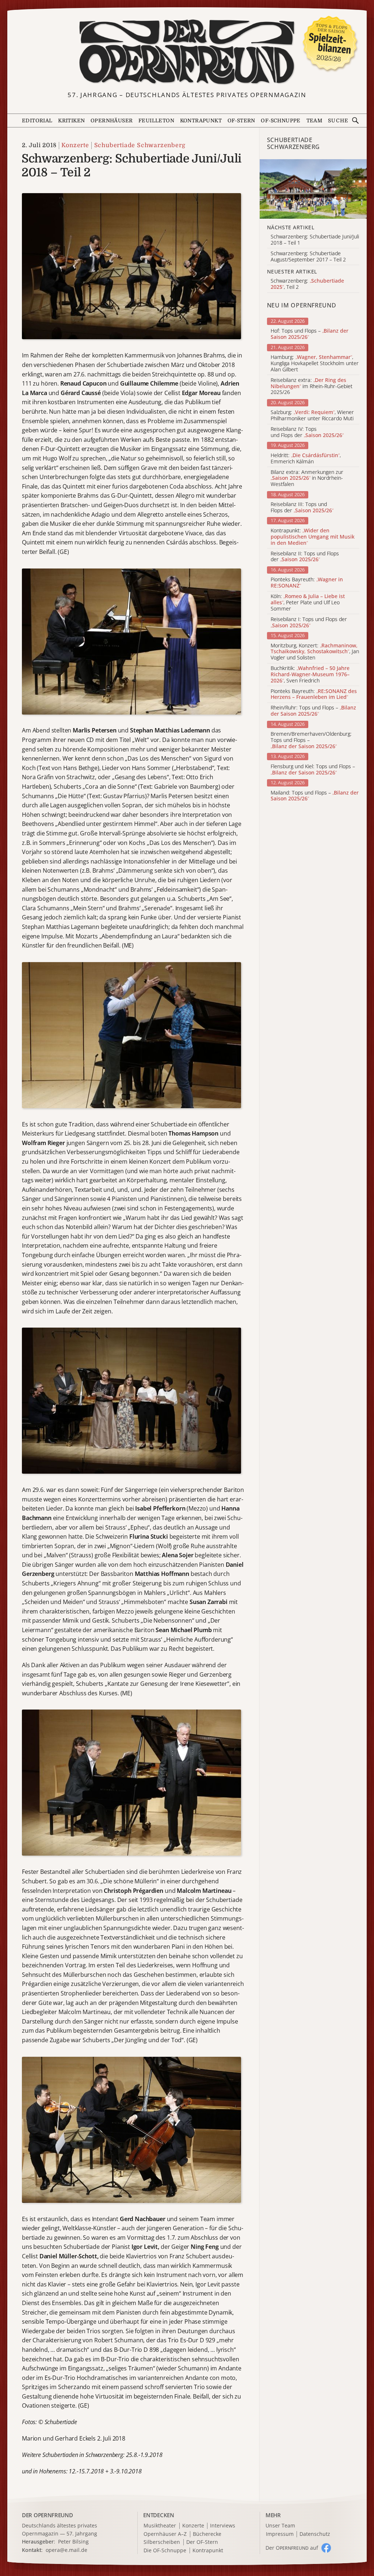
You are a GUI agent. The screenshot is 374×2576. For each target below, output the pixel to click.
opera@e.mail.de (66, 2550)
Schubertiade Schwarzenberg (140, 145)
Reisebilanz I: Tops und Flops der (309, 623)
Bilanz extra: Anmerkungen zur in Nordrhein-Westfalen (307, 478)
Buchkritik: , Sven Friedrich (310, 674)
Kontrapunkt (201, 120)
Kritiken (71, 120)
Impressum (280, 2534)
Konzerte (75, 145)
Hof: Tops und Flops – (310, 334)
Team (314, 120)
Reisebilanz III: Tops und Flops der (302, 508)
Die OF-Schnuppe (165, 2551)
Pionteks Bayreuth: (307, 583)
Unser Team (280, 2525)
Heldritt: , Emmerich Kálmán (306, 459)
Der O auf (292, 2548)
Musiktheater (160, 2526)
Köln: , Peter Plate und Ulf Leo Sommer (308, 602)
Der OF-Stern (202, 2542)
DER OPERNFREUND (47, 2515)
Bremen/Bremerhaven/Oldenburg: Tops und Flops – (311, 740)
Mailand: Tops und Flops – (315, 796)
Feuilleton (156, 120)
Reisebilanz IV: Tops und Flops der (307, 432)
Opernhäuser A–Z (165, 2534)
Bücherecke (207, 2534)
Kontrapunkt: (313, 537)
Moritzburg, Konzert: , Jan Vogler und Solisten (315, 652)
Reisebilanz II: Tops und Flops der (305, 557)
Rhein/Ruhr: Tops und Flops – (313, 711)
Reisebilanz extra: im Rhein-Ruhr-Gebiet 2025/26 (312, 386)
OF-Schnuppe (280, 120)
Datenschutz (315, 2534)
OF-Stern (241, 120)
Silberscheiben (162, 2542)
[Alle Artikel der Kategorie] (313, 189)
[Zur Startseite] (187, 52)
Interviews (223, 2526)
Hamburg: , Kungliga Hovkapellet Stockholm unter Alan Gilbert (315, 363)
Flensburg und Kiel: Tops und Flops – (313, 770)
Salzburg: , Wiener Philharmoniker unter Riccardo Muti (312, 416)
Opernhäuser (112, 120)
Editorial (37, 120)
